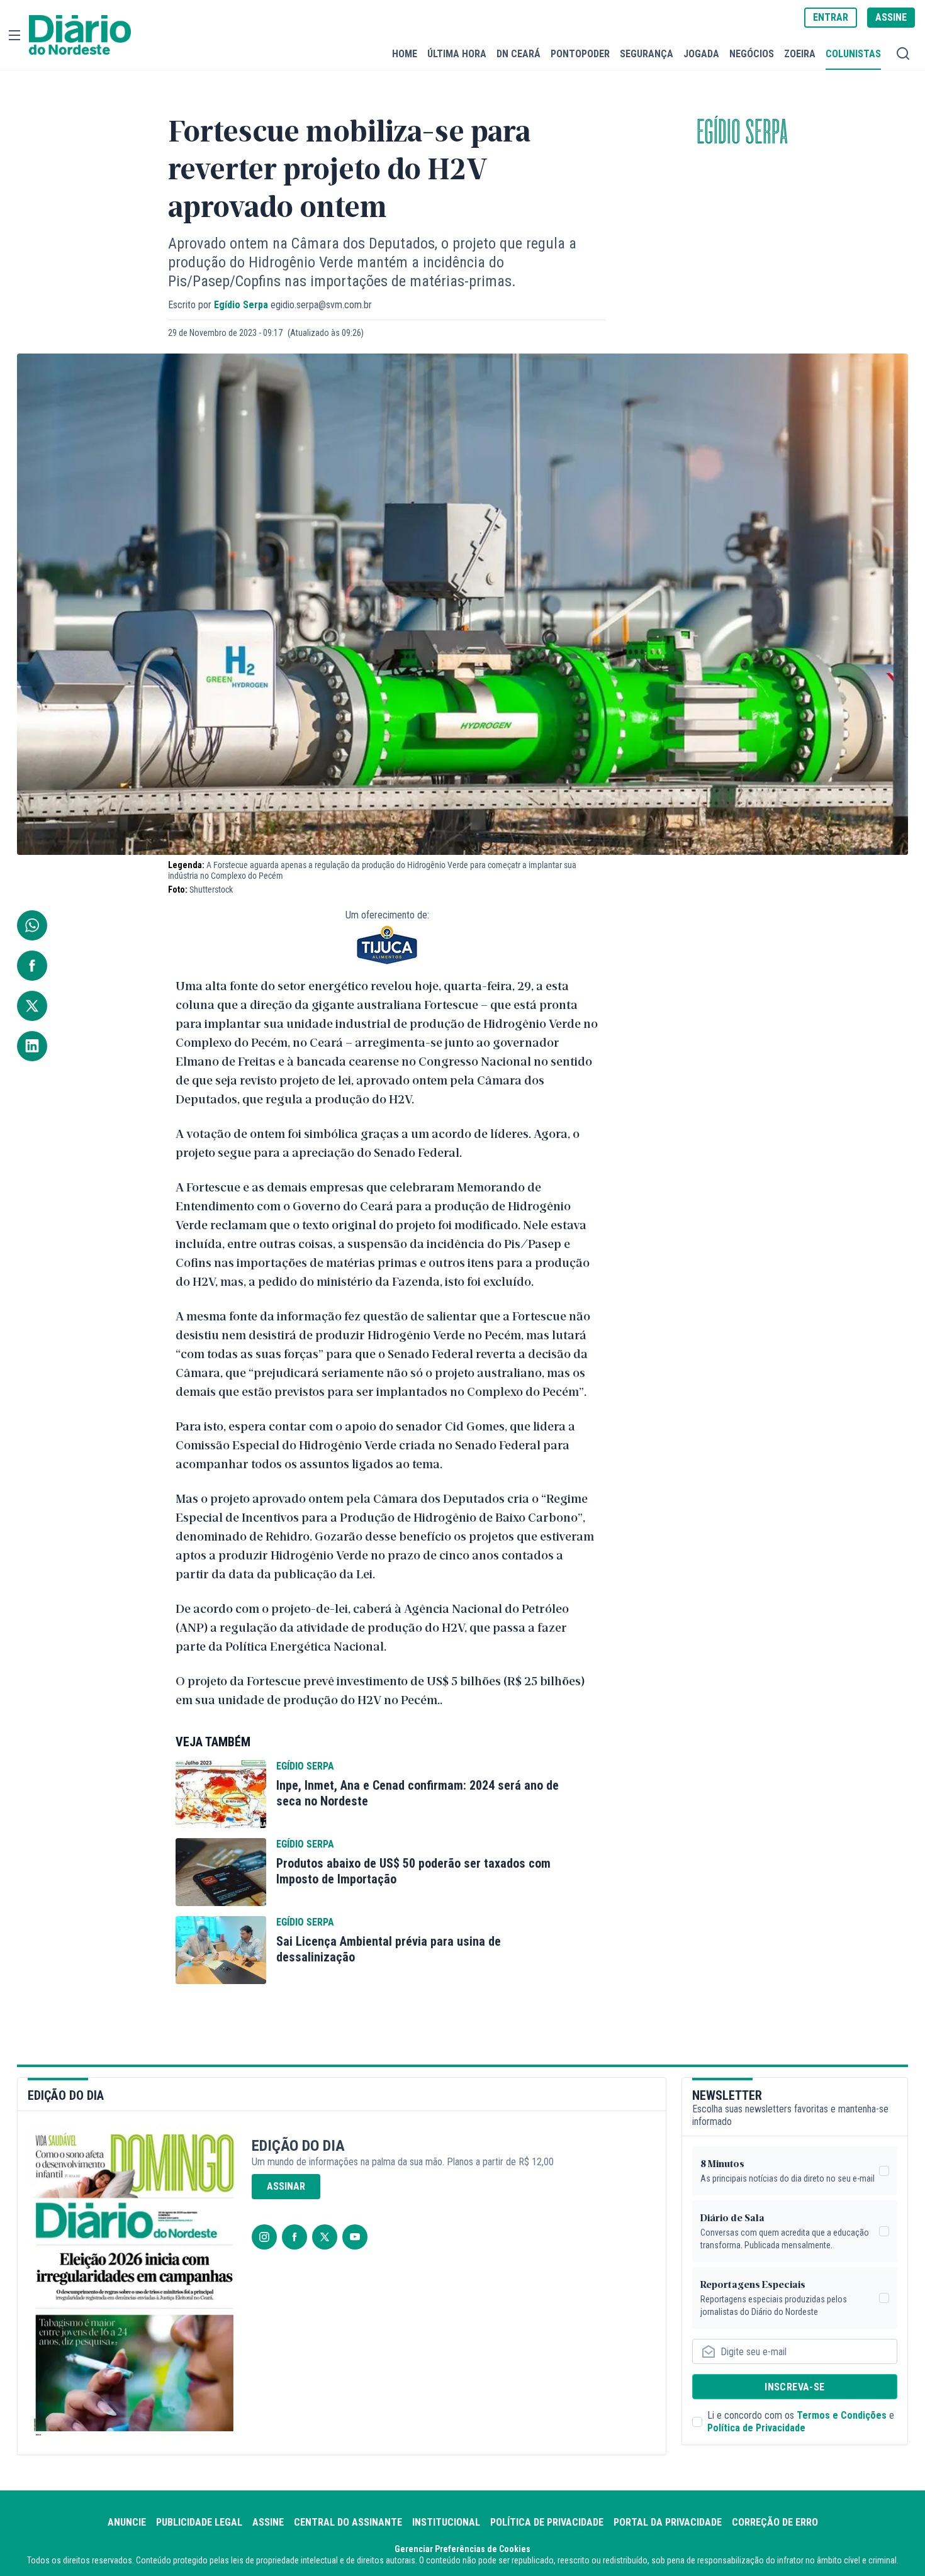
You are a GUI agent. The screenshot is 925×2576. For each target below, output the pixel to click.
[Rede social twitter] (325, 2237)
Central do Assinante (348, 2522)
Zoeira (800, 53)
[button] (14, 35)
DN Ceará (519, 53)
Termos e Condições (842, 2415)
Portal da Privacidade (668, 2522)
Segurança (647, 53)
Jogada (701, 53)
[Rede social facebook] (294, 2237)
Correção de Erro (775, 2522)
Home (405, 53)
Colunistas (853, 53)
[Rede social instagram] (264, 2237)
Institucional (446, 2522)
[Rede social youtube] (355, 2237)
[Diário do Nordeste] (80, 35)
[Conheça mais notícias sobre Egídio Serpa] (221, 1794)
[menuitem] (405, 54)
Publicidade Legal (199, 2522)
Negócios (752, 53)
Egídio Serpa (743, 133)
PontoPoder (580, 53)
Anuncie (127, 2522)
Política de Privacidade (756, 2428)
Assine (268, 2522)
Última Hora (457, 53)
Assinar (286, 2186)
